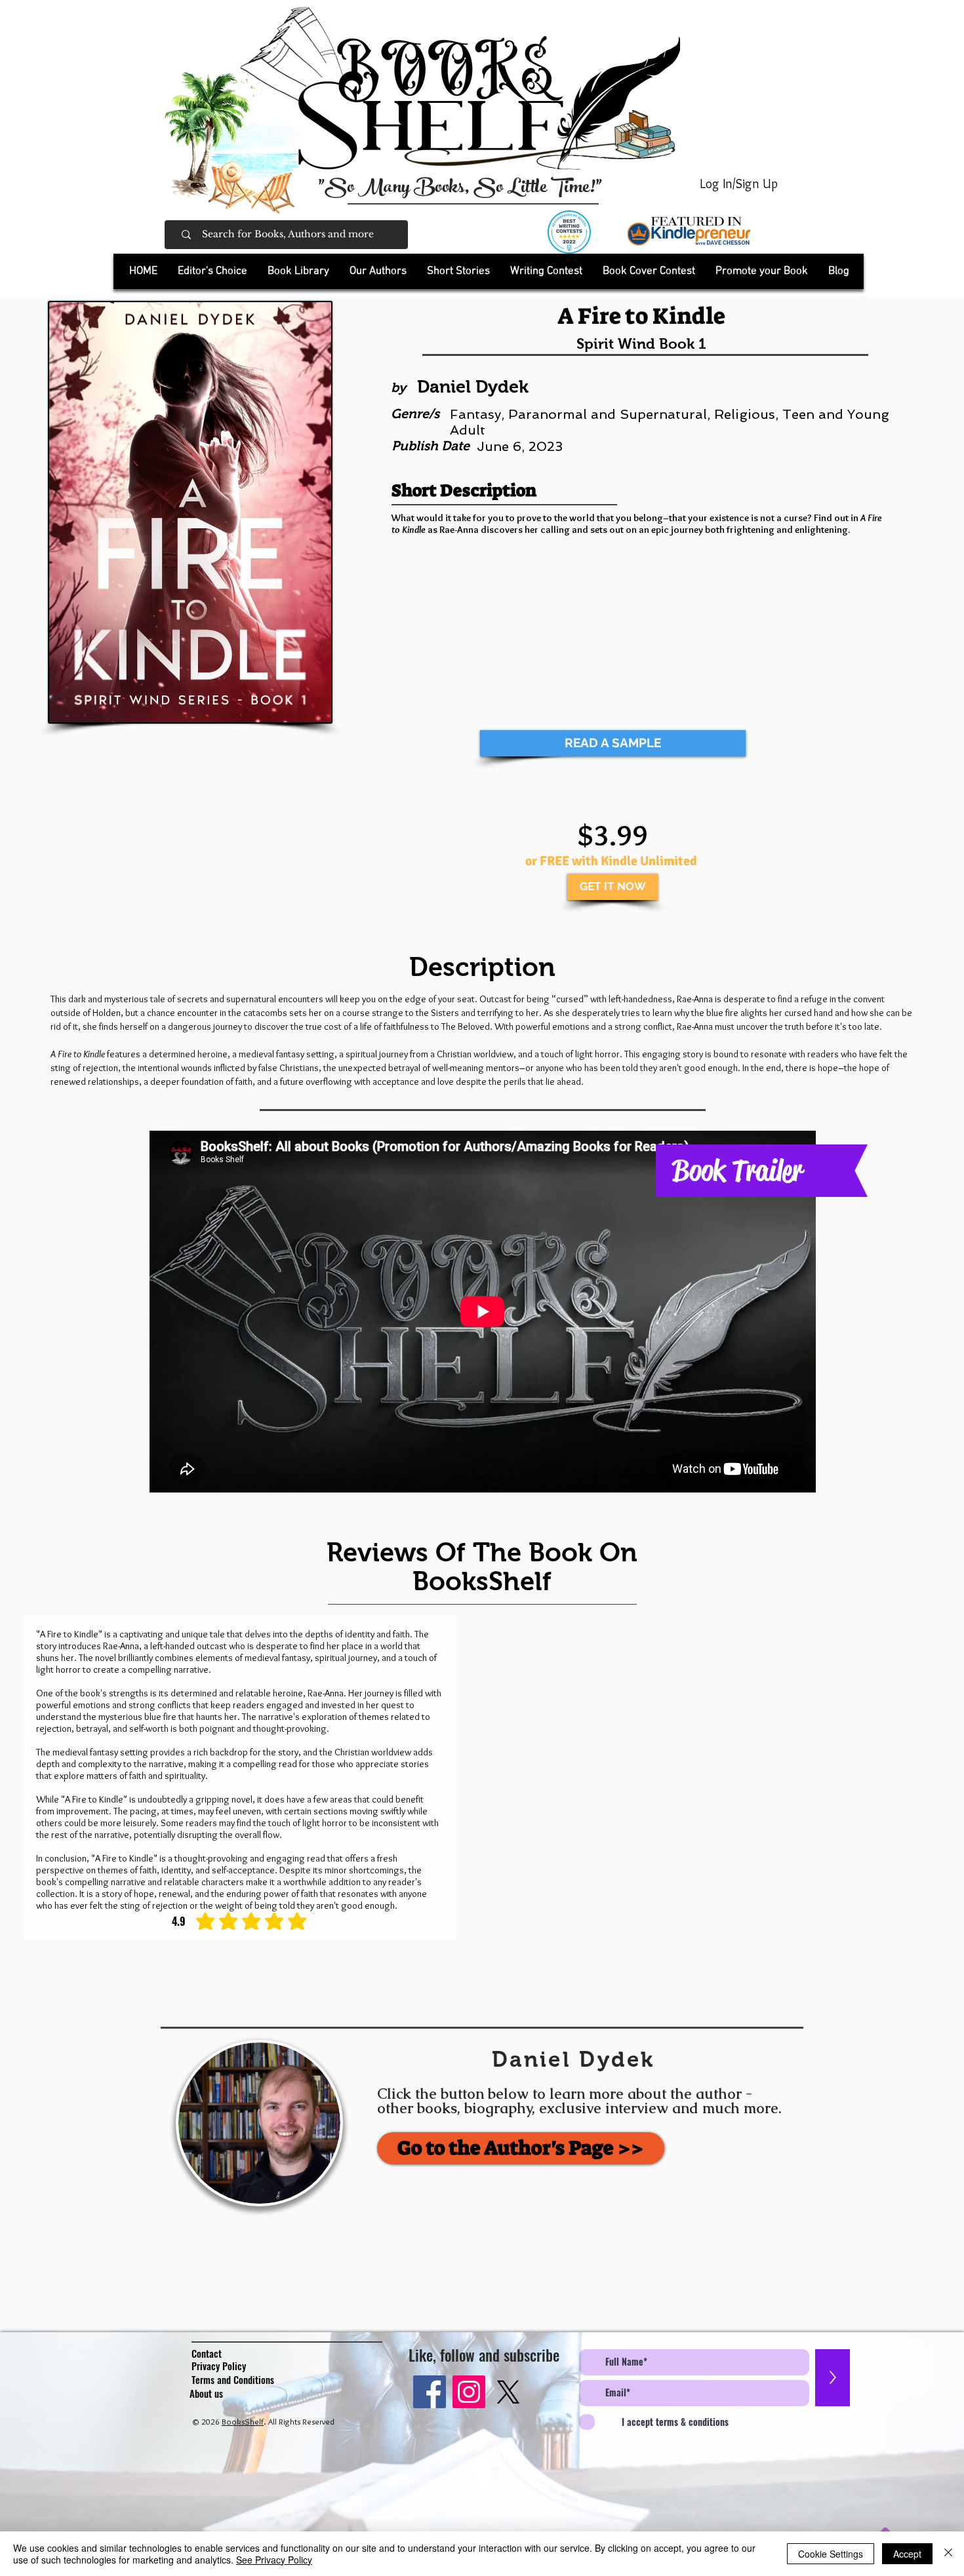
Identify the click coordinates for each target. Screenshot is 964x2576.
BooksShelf (243, 2421)
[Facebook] (430, 2392)
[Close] (948, 2554)
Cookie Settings (831, 2554)
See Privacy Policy (274, 2560)
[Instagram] (469, 2392)
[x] (508, 2392)
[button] (298, 271)
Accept (907, 2554)
